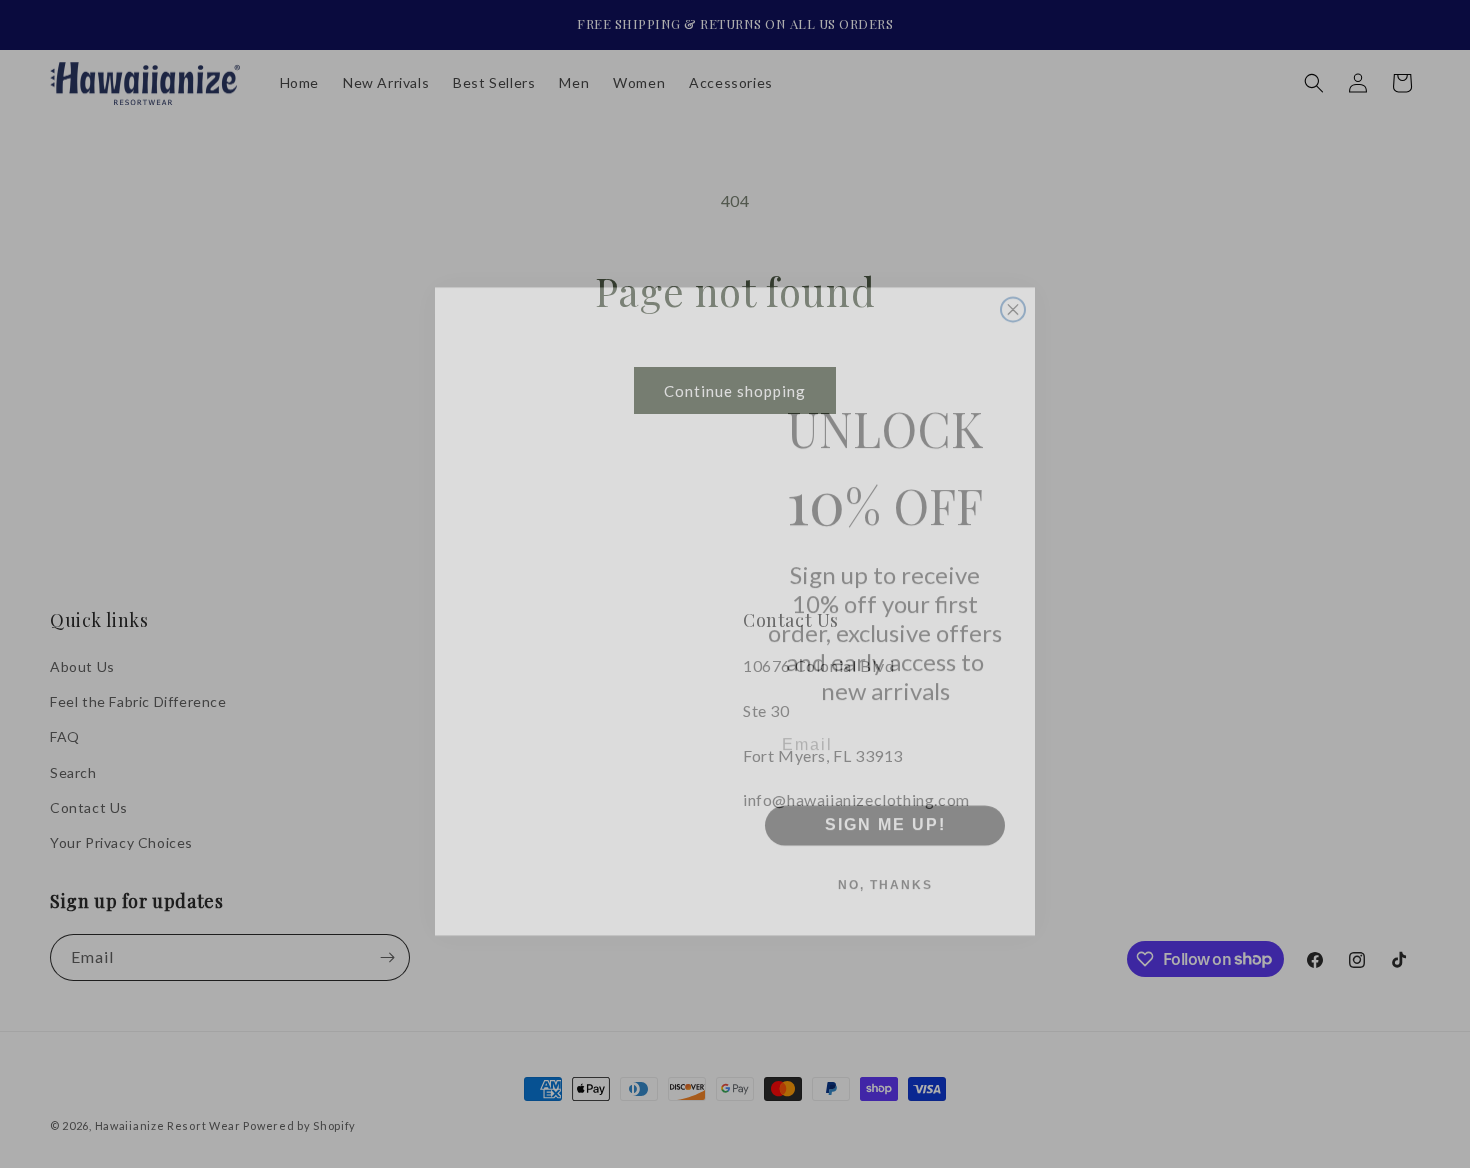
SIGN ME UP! (885, 797)
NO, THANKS (885, 857)
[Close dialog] (1013, 282)
